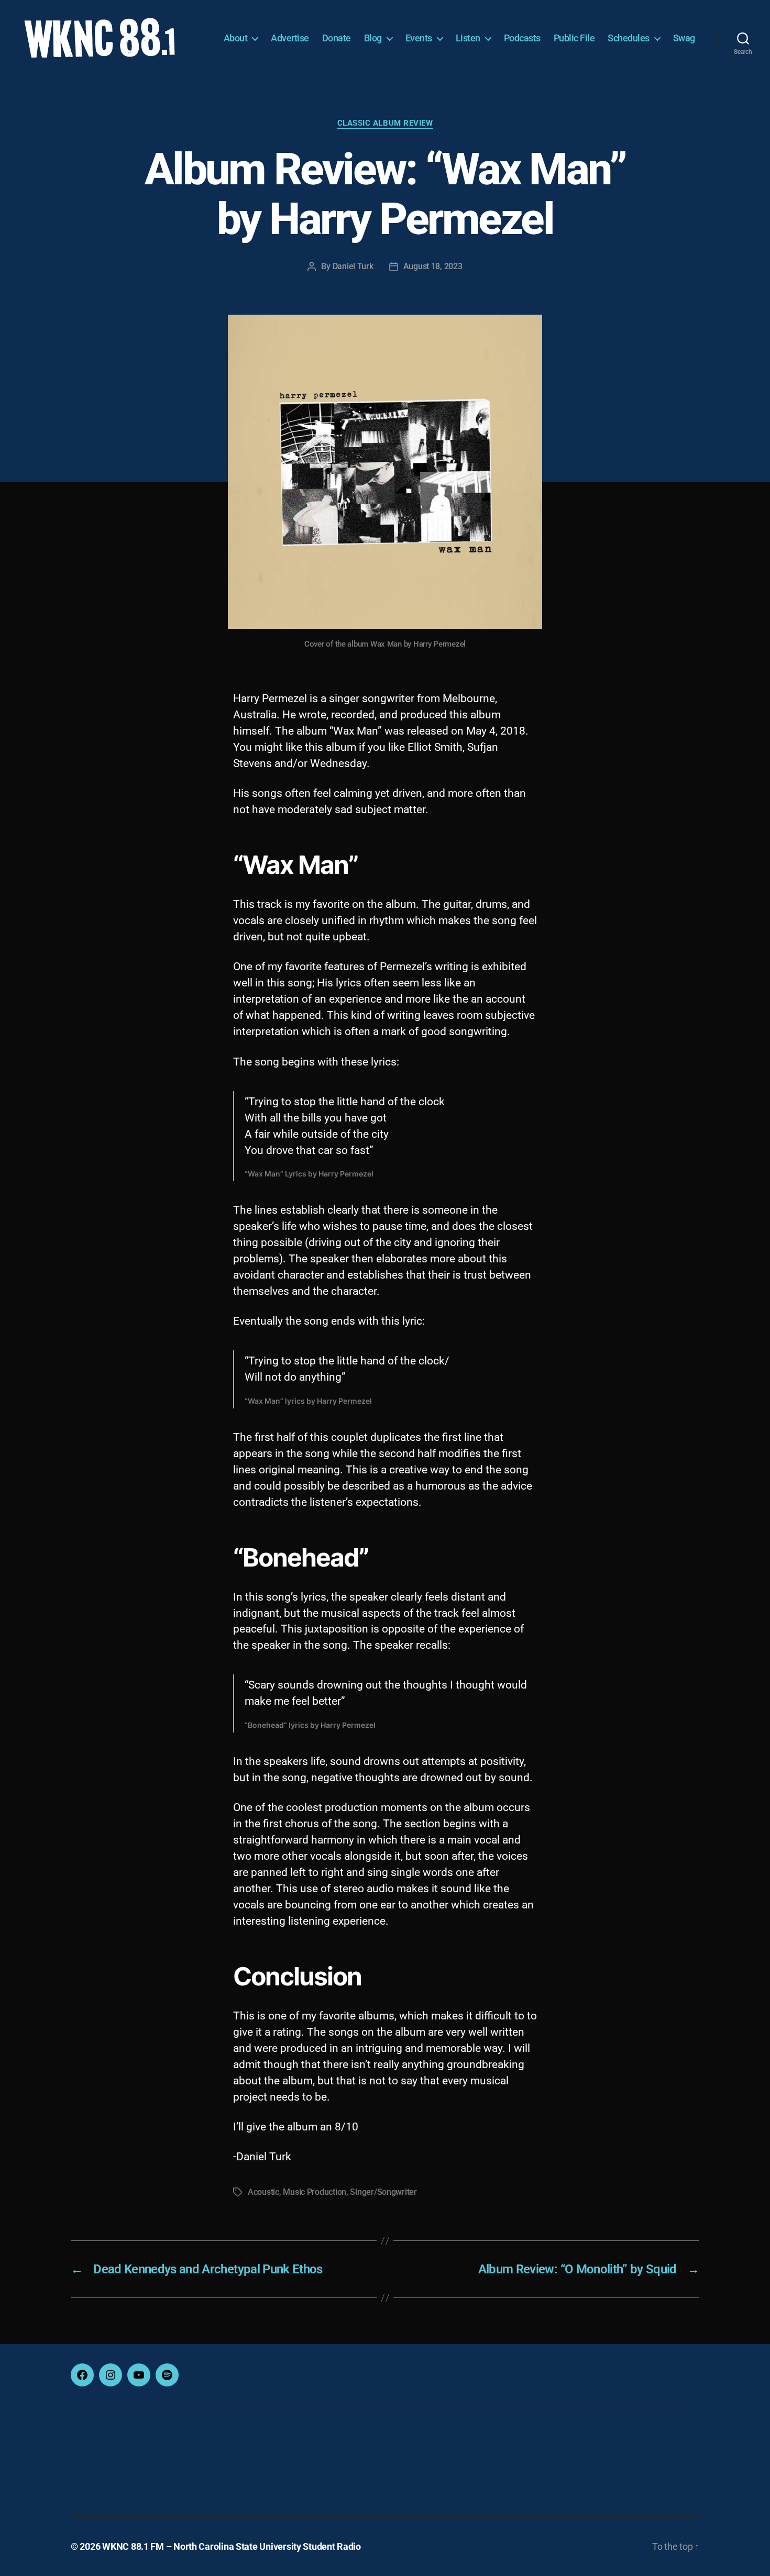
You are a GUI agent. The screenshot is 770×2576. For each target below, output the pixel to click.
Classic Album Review (385, 123)
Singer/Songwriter (383, 2192)
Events (419, 38)
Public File (574, 38)
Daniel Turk (353, 266)
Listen (468, 38)
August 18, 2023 (433, 266)
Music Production (315, 2192)
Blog (373, 38)
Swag (684, 38)
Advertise (290, 38)
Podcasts (522, 38)
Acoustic (263, 2192)
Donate (337, 38)
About (236, 38)
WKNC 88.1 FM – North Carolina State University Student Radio (232, 2546)
